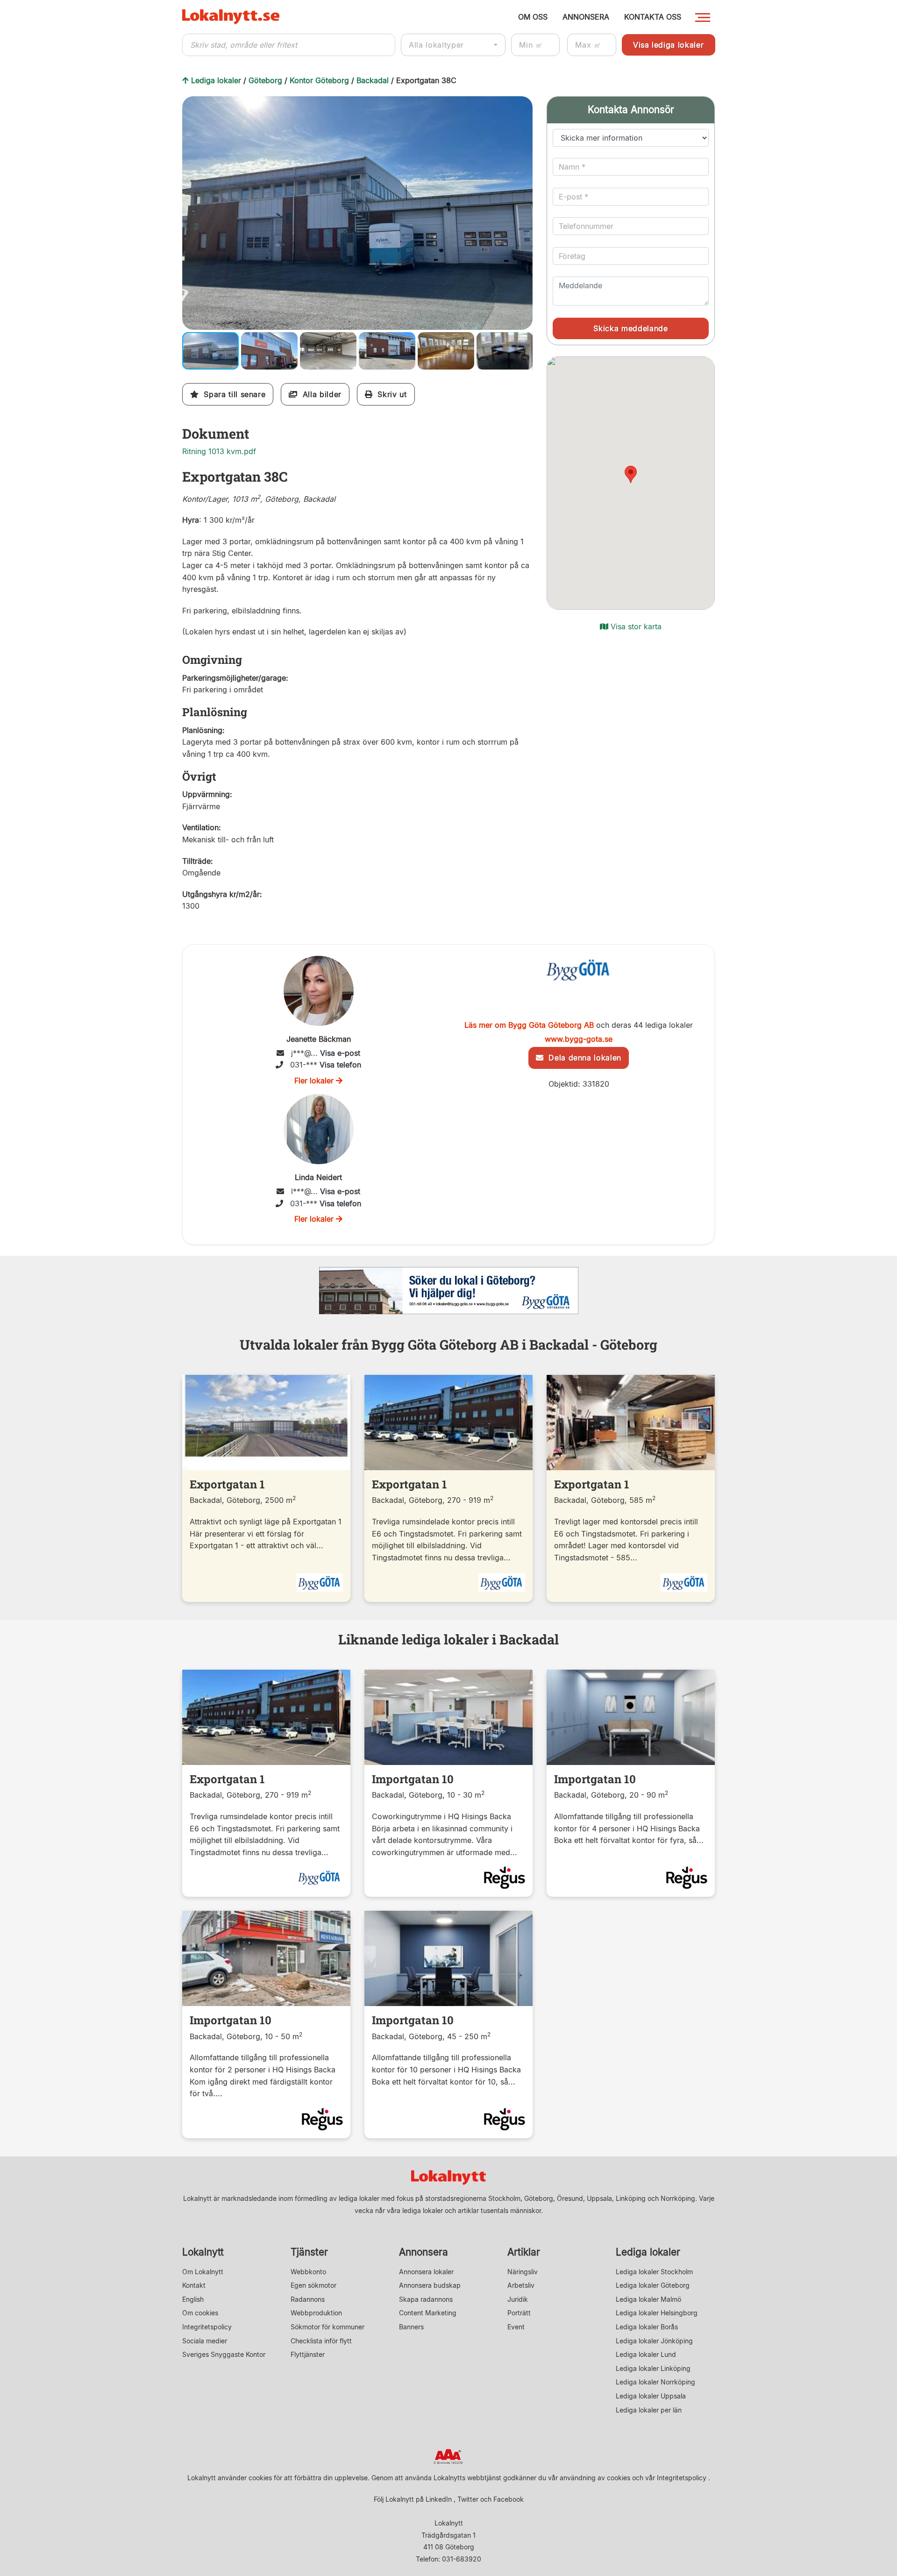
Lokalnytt (203, 2252)
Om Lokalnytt (203, 2272)
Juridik (518, 2299)
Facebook (509, 2499)
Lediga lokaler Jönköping (654, 2341)
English (193, 2299)
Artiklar (524, 2252)
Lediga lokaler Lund (646, 2354)
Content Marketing (428, 2313)
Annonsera (424, 2252)
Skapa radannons (426, 2299)
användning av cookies (595, 2478)
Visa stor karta (635, 626)
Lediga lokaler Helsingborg (657, 2313)
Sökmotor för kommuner (327, 2327)
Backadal (373, 80)
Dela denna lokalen (582, 1058)
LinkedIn (439, 2499)
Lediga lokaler (216, 80)
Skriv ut (390, 394)
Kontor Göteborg (319, 80)
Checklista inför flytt (321, 2341)
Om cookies (200, 2313)
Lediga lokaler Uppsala (651, 2396)
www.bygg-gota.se (579, 1039)
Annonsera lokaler (426, 2272)
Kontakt (194, 2285)
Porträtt (519, 2313)
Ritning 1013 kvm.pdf (219, 451)
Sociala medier (205, 2341)
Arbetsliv (521, 2285)
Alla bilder (319, 394)
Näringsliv (523, 2272)
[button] (524, 105)
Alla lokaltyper (436, 45)
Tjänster (309, 2252)
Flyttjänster (308, 2354)
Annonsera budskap (430, 2285)
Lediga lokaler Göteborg (653, 2285)
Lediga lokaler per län (649, 2410)
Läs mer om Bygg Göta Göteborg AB (529, 1025)
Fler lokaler (315, 1081)
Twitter (468, 2499)
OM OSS (533, 17)
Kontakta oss (653, 17)
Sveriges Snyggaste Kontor (224, 2354)
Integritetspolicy (207, 2327)
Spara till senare (232, 394)
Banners (411, 2327)
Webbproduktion (316, 2313)
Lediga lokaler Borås (647, 2327)
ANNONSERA (586, 17)
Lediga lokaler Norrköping (655, 2382)
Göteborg (265, 80)
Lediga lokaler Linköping (653, 2368)
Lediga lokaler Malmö (648, 2299)
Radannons (308, 2299)
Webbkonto (308, 2272)
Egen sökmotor (313, 2285)
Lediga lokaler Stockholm (654, 2272)
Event (516, 2327)
